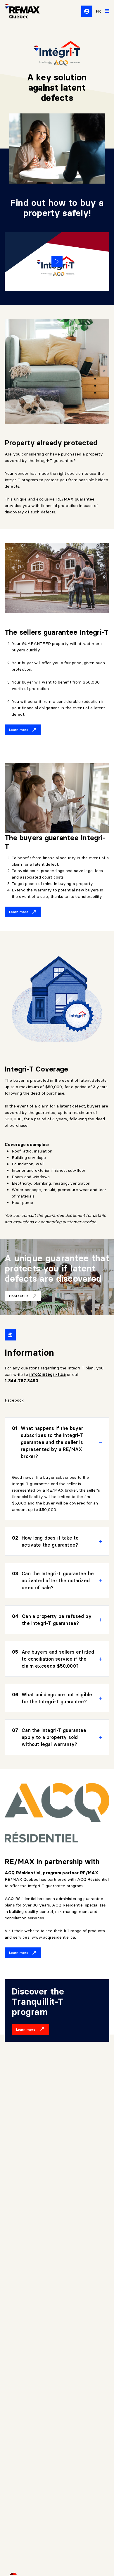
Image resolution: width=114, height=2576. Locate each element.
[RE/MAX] (19, 11)
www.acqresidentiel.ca (53, 1937)
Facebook (14, 1400)
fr (99, 11)
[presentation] (57, 1442)
